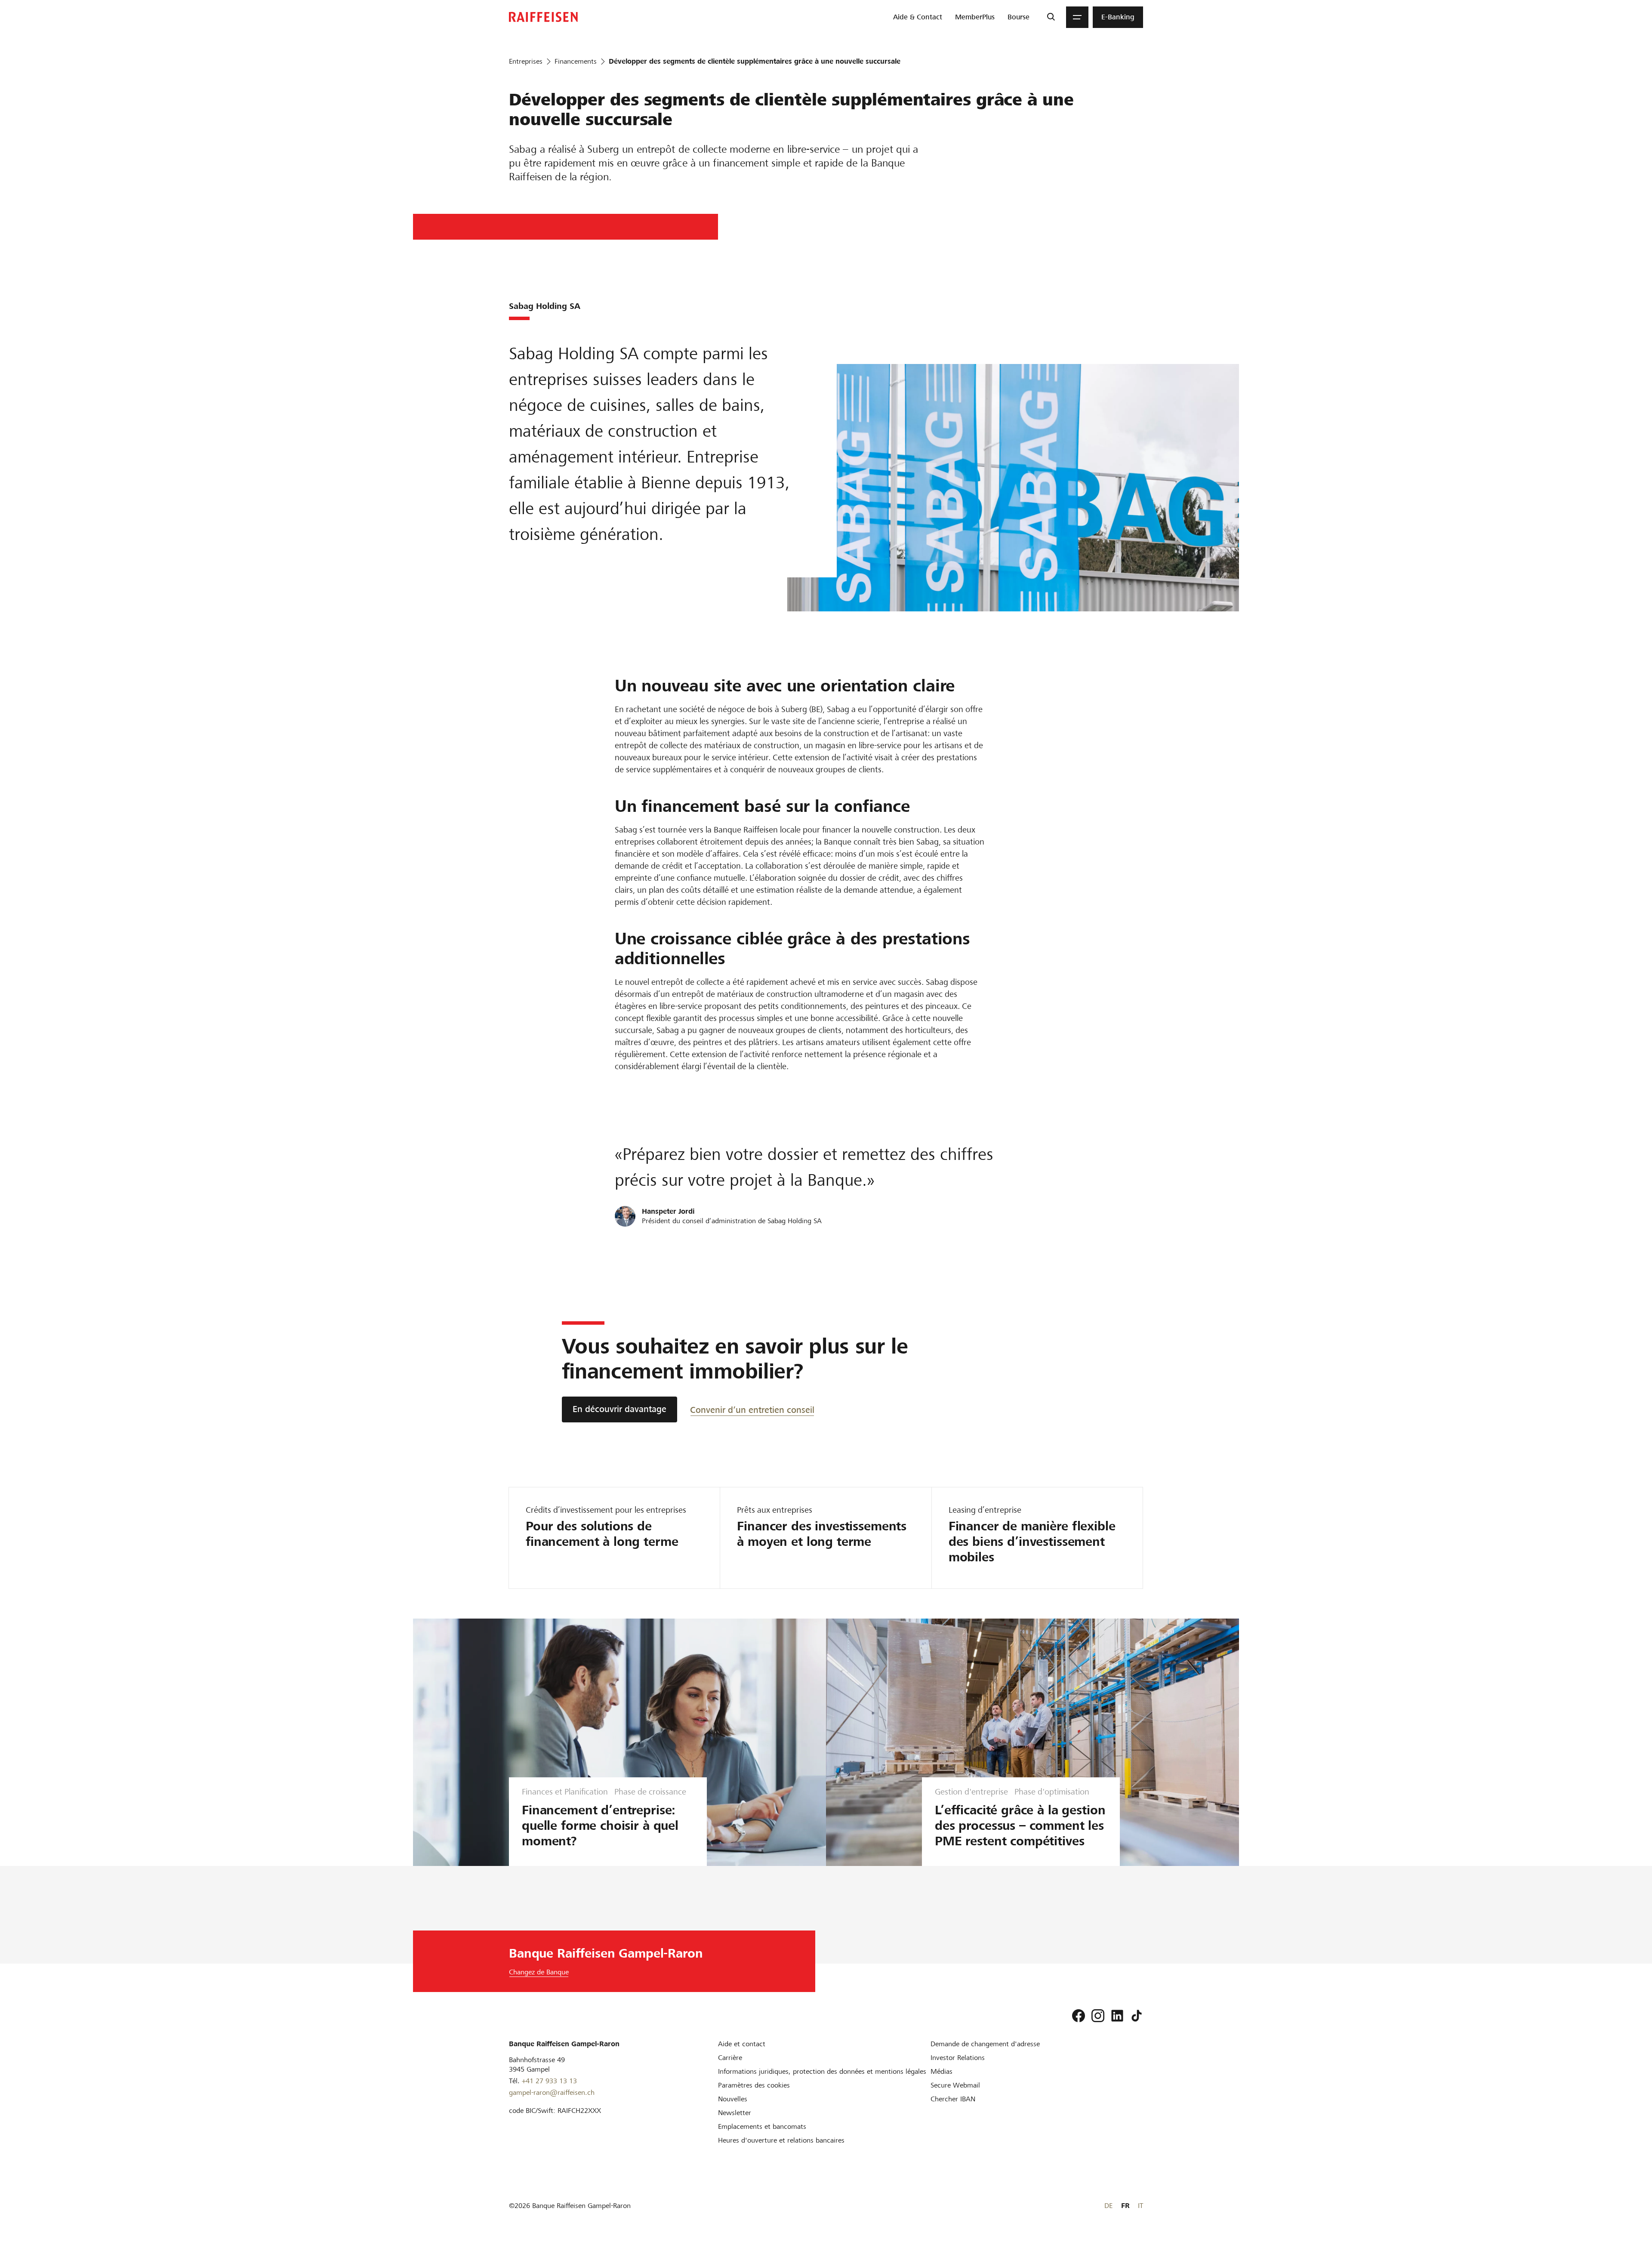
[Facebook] (1079, 2016)
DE (1108, 2206)
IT (1140, 2206)
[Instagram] (1098, 2016)
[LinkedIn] (1117, 2016)
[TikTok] (1137, 2016)
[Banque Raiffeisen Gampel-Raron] (543, 17)
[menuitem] (918, 17)
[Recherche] (1051, 17)
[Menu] (1077, 17)
